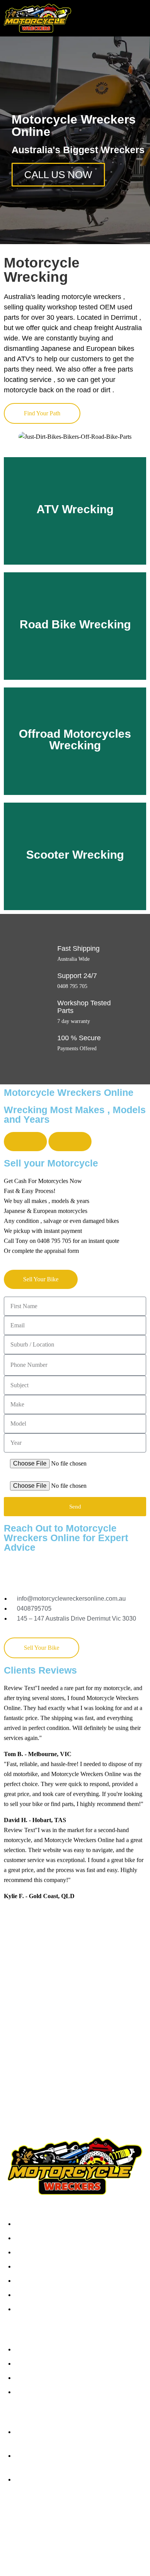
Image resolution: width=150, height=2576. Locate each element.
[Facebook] (17, 2518)
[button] (140, 19)
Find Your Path (42, 413)
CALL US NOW (58, 175)
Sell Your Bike (41, 1279)
